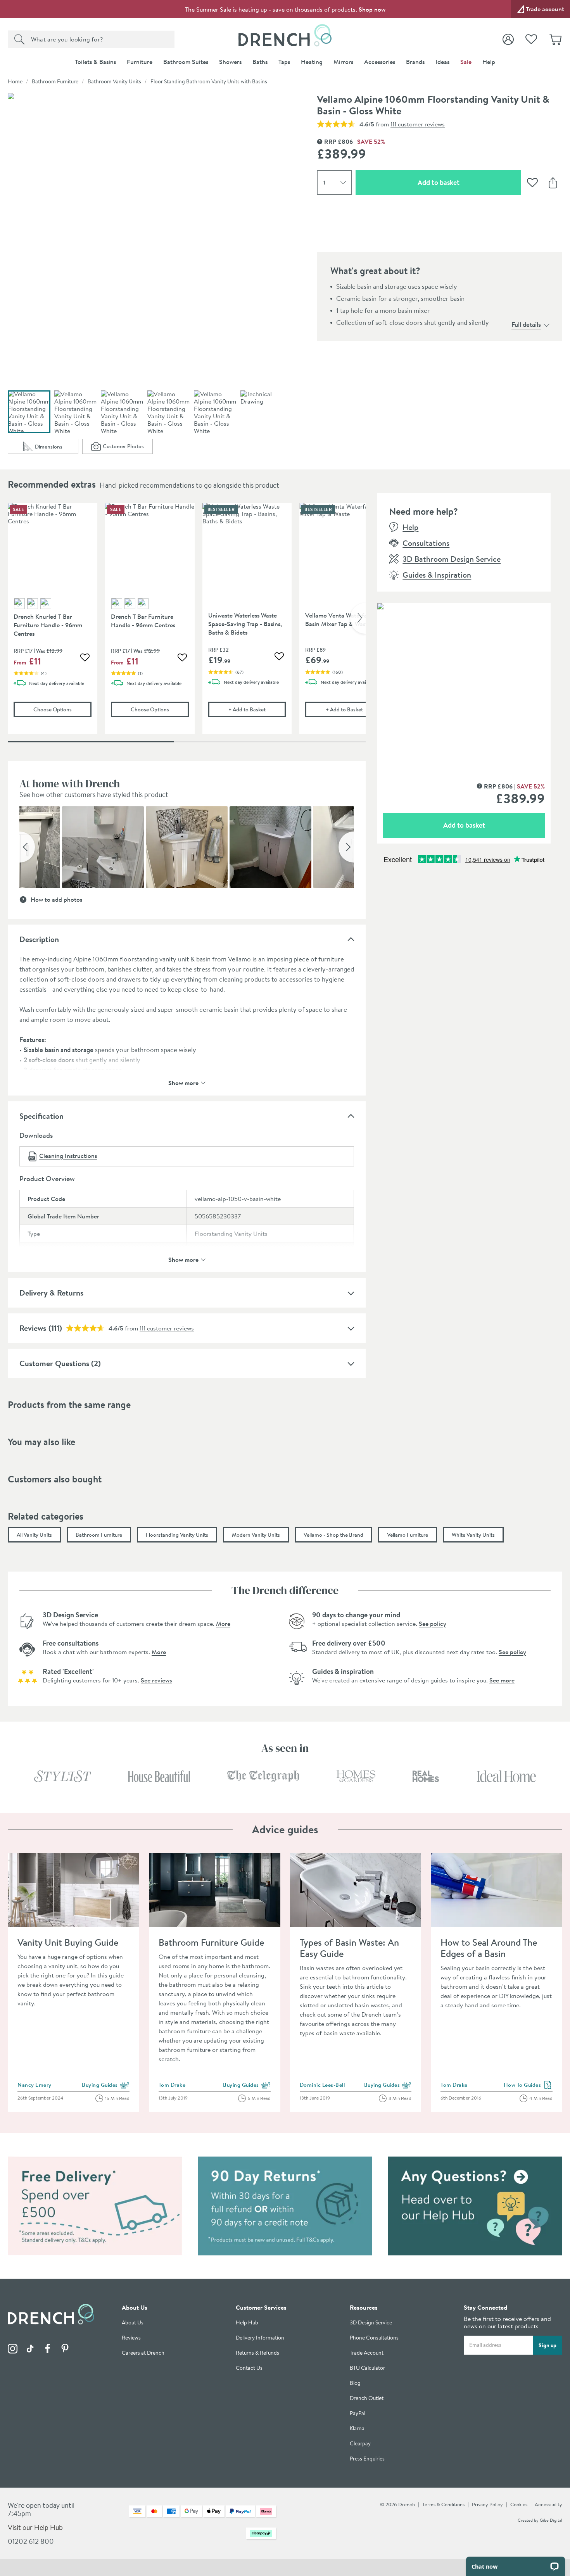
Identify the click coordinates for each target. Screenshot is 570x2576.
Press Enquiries (367, 2459)
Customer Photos (128, 448)
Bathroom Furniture (55, 81)
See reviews (156, 1680)
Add (257, 709)
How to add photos (56, 899)
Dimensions (56, 448)
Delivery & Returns (51, 1293)
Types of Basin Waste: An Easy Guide (349, 1948)
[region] (187, 624)
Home (15, 81)
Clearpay (360, 2444)
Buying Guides (106, 2085)
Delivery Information (260, 2338)
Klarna (357, 2428)
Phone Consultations (374, 2338)
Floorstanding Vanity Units (177, 1535)
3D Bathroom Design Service (452, 559)
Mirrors (343, 62)
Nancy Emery (35, 2085)
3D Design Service (371, 2323)
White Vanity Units (473, 1535)
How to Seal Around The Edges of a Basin (489, 1948)
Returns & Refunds (257, 2353)
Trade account (545, 9)
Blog (355, 2383)
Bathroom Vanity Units (114, 81)
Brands (415, 62)
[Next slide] (358, 618)
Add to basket (466, 182)
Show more (183, 1082)
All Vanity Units (34, 1535)
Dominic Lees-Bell (322, 2085)
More (223, 1624)
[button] (27, 847)
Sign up (548, 2345)
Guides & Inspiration (437, 575)
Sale (466, 62)
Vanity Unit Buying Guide (68, 1942)
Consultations (426, 543)
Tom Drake (172, 2085)
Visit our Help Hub (35, 2527)
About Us (133, 2323)
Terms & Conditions (443, 2504)
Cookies (519, 2504)
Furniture (140, 62)
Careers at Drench (143, 2353)
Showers (230, 62)
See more (502, 1680)
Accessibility (548, 2504)
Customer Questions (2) (60, 1363)
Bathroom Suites (186, 62)
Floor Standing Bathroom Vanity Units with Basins (209, 81)
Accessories (380, 62)
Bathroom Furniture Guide (211, 1942)
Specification (41, 1116)
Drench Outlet (367, 2398)
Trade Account (367, 2353)
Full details (526, 324)
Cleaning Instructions (68, 1156)
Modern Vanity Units (256, 1535)
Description (39, 939)
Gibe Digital (551, 2520)
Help (489, 62)
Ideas (442, 62)
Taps (284, 62)
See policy (433, 1624)
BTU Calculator (367, 2368)
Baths (260, 62)
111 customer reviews (418, 124)
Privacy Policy (487, 2504)
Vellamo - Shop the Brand (333, 1535)
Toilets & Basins (95, 62)
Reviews (131, 2338)
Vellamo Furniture (408, 1535)
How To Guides (528, 2085)
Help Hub (247, 2323)
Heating (312, 62)
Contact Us (249, 2368)
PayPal (358, 2413)
